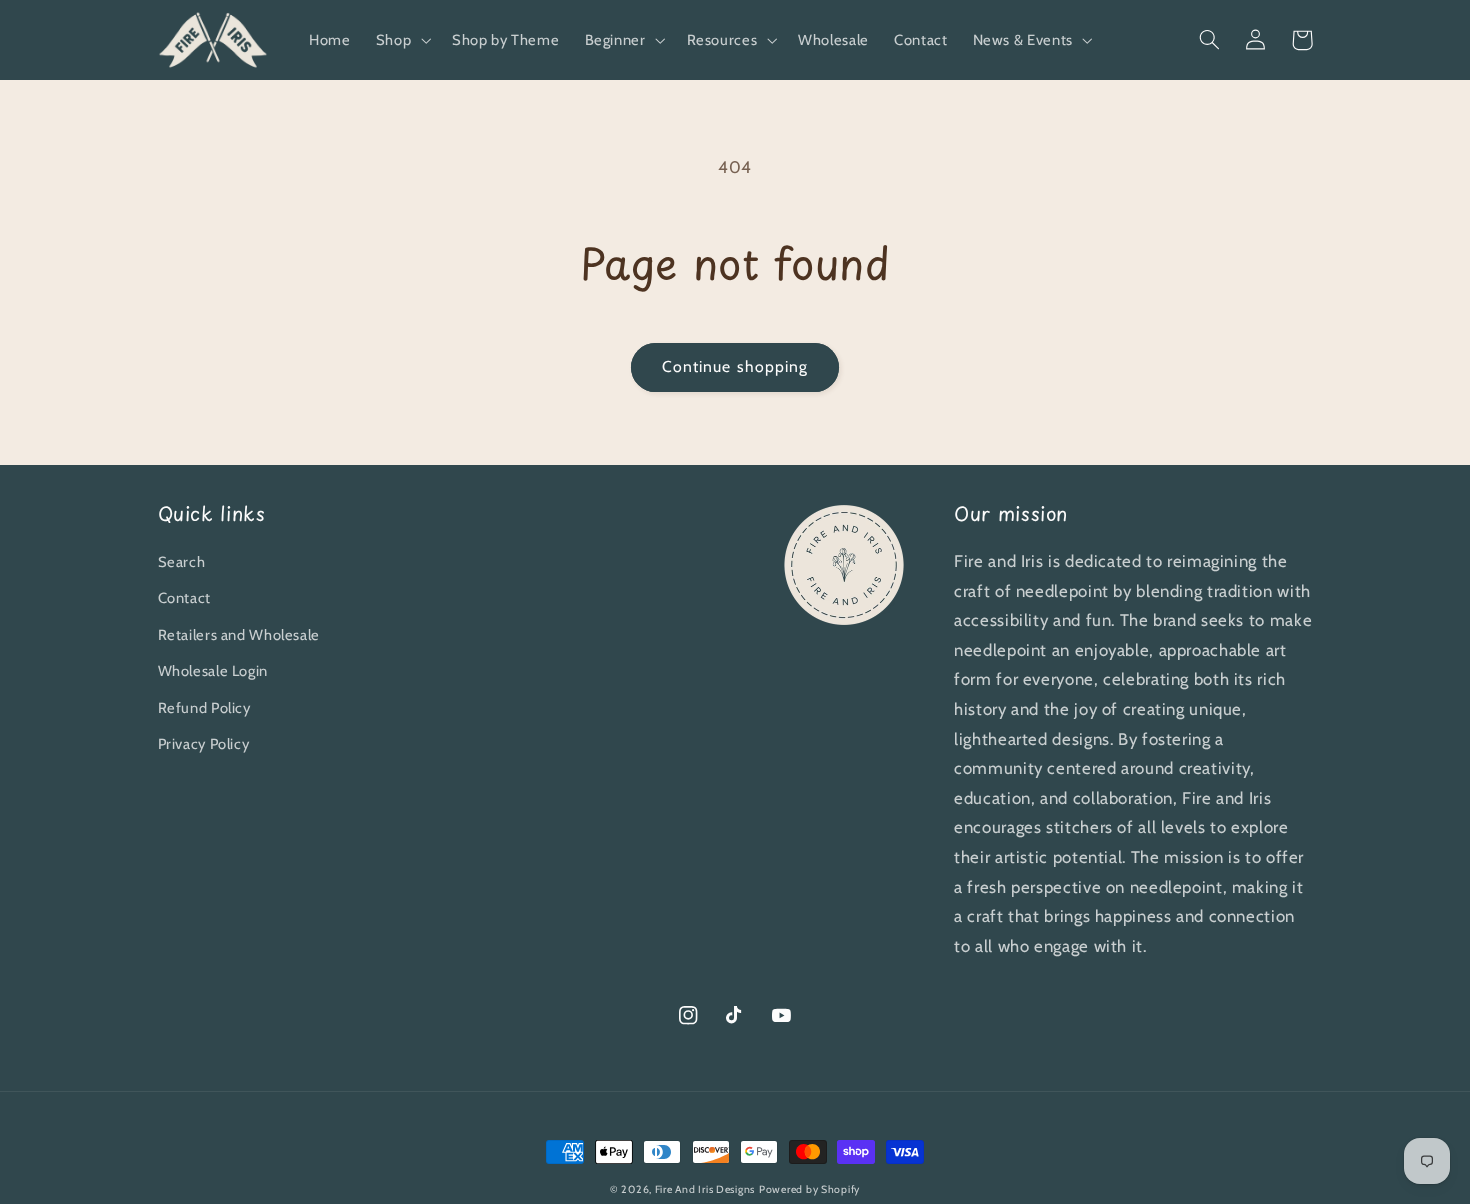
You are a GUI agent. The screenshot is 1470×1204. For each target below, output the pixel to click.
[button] (401, 40)
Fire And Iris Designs (705, 1189)
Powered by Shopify (809, 1189)
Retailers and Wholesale (239, 635)
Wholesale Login (213, 671)
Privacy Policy (204, 744)
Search (182, 562)
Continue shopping (735, 366)
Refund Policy (204, 708)
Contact (184, 598)
